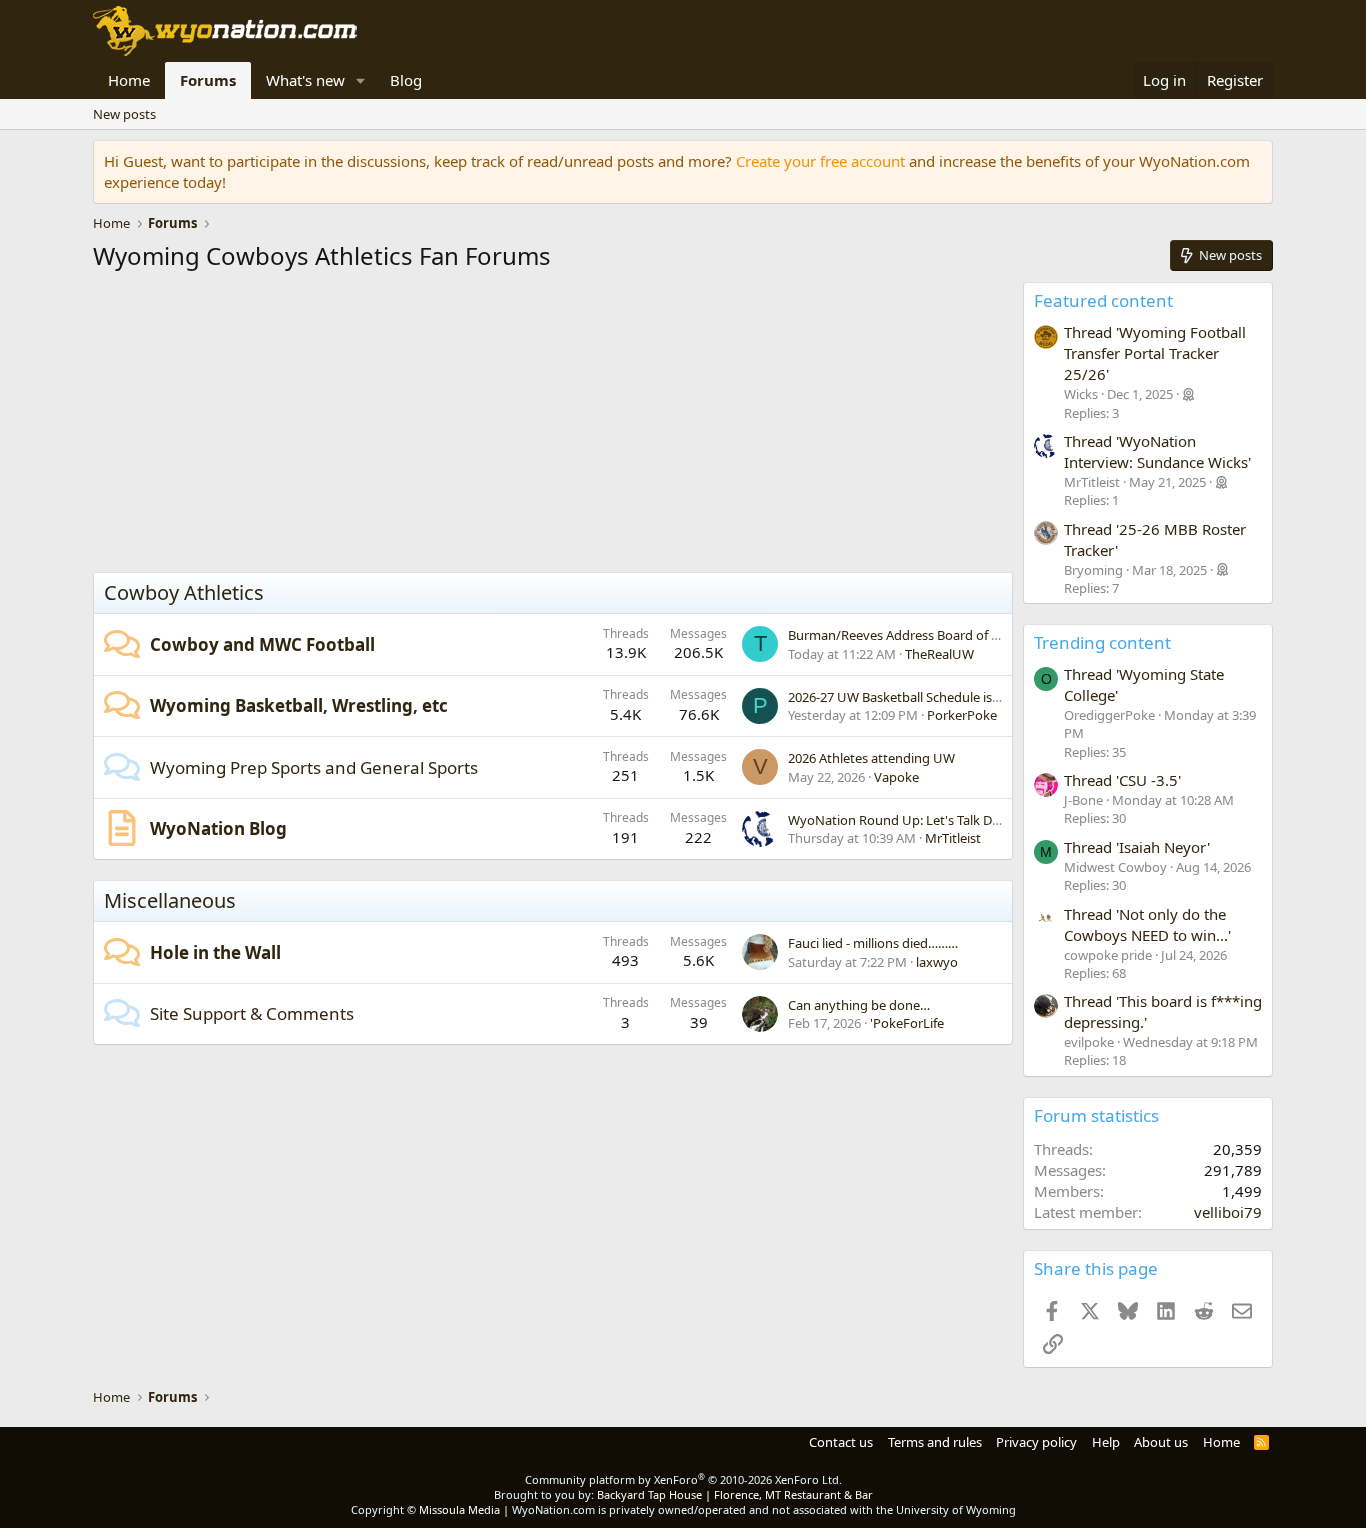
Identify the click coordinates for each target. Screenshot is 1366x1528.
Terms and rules (935, 1442)
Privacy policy (1036, 1442)
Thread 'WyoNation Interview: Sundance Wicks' (1157, 451)
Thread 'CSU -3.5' (1122, 780)
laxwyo (937, 962)
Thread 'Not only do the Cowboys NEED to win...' (1147, 924)
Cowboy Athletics (184, 592)
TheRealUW (939, 654)
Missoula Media (459, 1509)
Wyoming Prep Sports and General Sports (314, 767)
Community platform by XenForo (683, 1479)
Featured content (1103, 300)
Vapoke (896, 777)
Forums (208, 80)
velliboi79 (1228, 1212)
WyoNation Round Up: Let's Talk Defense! (911, 820)
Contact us (841, 1442)
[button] (361, 80)
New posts (124, 114)
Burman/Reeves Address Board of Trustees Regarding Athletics (974, 635)
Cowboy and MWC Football (262, 644)
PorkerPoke (962, 715)
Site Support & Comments (252, 1013)
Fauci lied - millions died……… (873, 943)
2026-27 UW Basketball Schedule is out (902, 697)
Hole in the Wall (215, 952)
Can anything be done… (859, 1005)
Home (129, 80)
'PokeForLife (907, 1023)
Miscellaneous (170, 900)
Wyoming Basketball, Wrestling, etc (299, 705)
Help (1106, 1442)
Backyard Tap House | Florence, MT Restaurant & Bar (735, 1494)
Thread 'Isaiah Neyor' (1137, 847)
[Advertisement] (553, 427)
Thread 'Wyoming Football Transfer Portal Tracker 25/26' (1155, 353)
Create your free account (820, 161)
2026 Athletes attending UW (871, 758)
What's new (305, 80)
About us (1161, 1442)
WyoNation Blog (218, 828)
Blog (406, 80)
